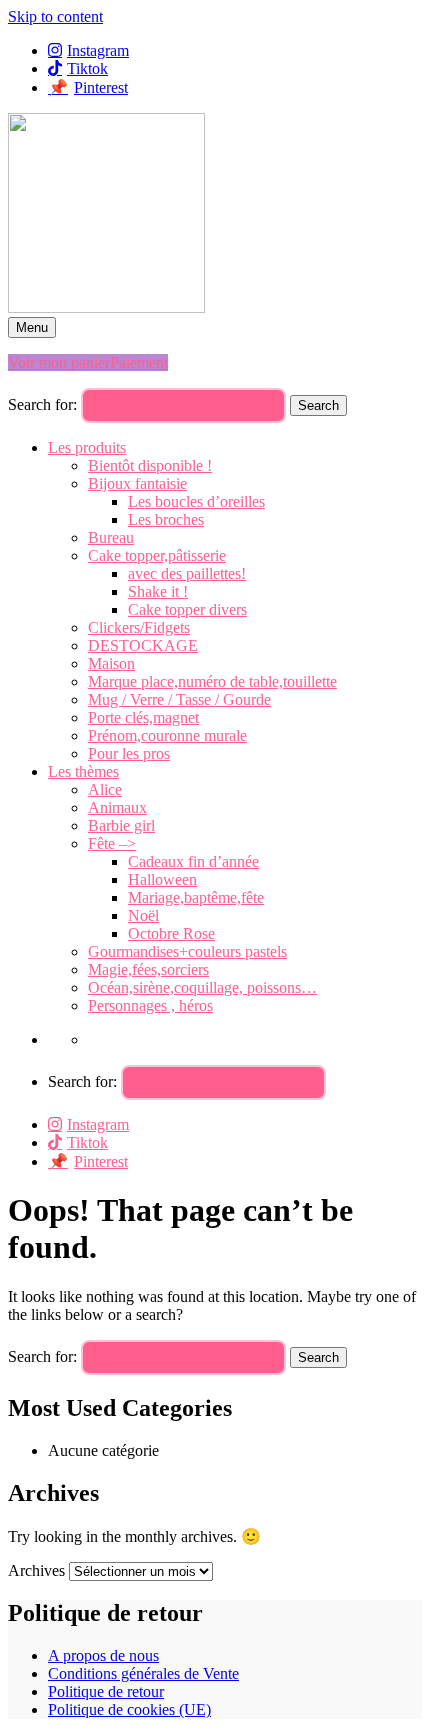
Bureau (111, 537)
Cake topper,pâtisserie (157, 555)
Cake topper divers (187, 609)
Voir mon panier (59, 362)
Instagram (98, 50)
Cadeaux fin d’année (193, 861)
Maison (111, 663)
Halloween (162, 879)
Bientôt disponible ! (150, 465)
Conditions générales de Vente (143, 1673)
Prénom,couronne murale (167, 735)
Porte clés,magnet (143, 717)
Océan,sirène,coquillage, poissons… (202, 987)
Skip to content (55, 16)
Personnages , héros (150, 1005)
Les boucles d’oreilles (196, 501)
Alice (105, 789)
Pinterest (101, 87)
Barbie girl (121, 825)
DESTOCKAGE (143, 645)
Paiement (139, 362)
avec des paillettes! (187, 573)
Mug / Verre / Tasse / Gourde (179, 699)
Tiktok (87, 68)
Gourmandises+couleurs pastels (187, 951)
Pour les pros (129, 753)
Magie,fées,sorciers (148, 969)
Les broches (166, 519)
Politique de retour (106, 1691)
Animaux (117, 807)
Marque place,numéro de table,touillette (212, 681)
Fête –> (112, 843)
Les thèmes (83, 771)
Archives (36, 1570)
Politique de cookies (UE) (129, 1709)
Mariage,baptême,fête (196, 897)
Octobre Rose (171, 933)
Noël (143, 915)
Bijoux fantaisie (137, 483)
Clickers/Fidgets (139, 627)
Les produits (87, 447)
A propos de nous (103, 1655)
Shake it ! (158, 591)
